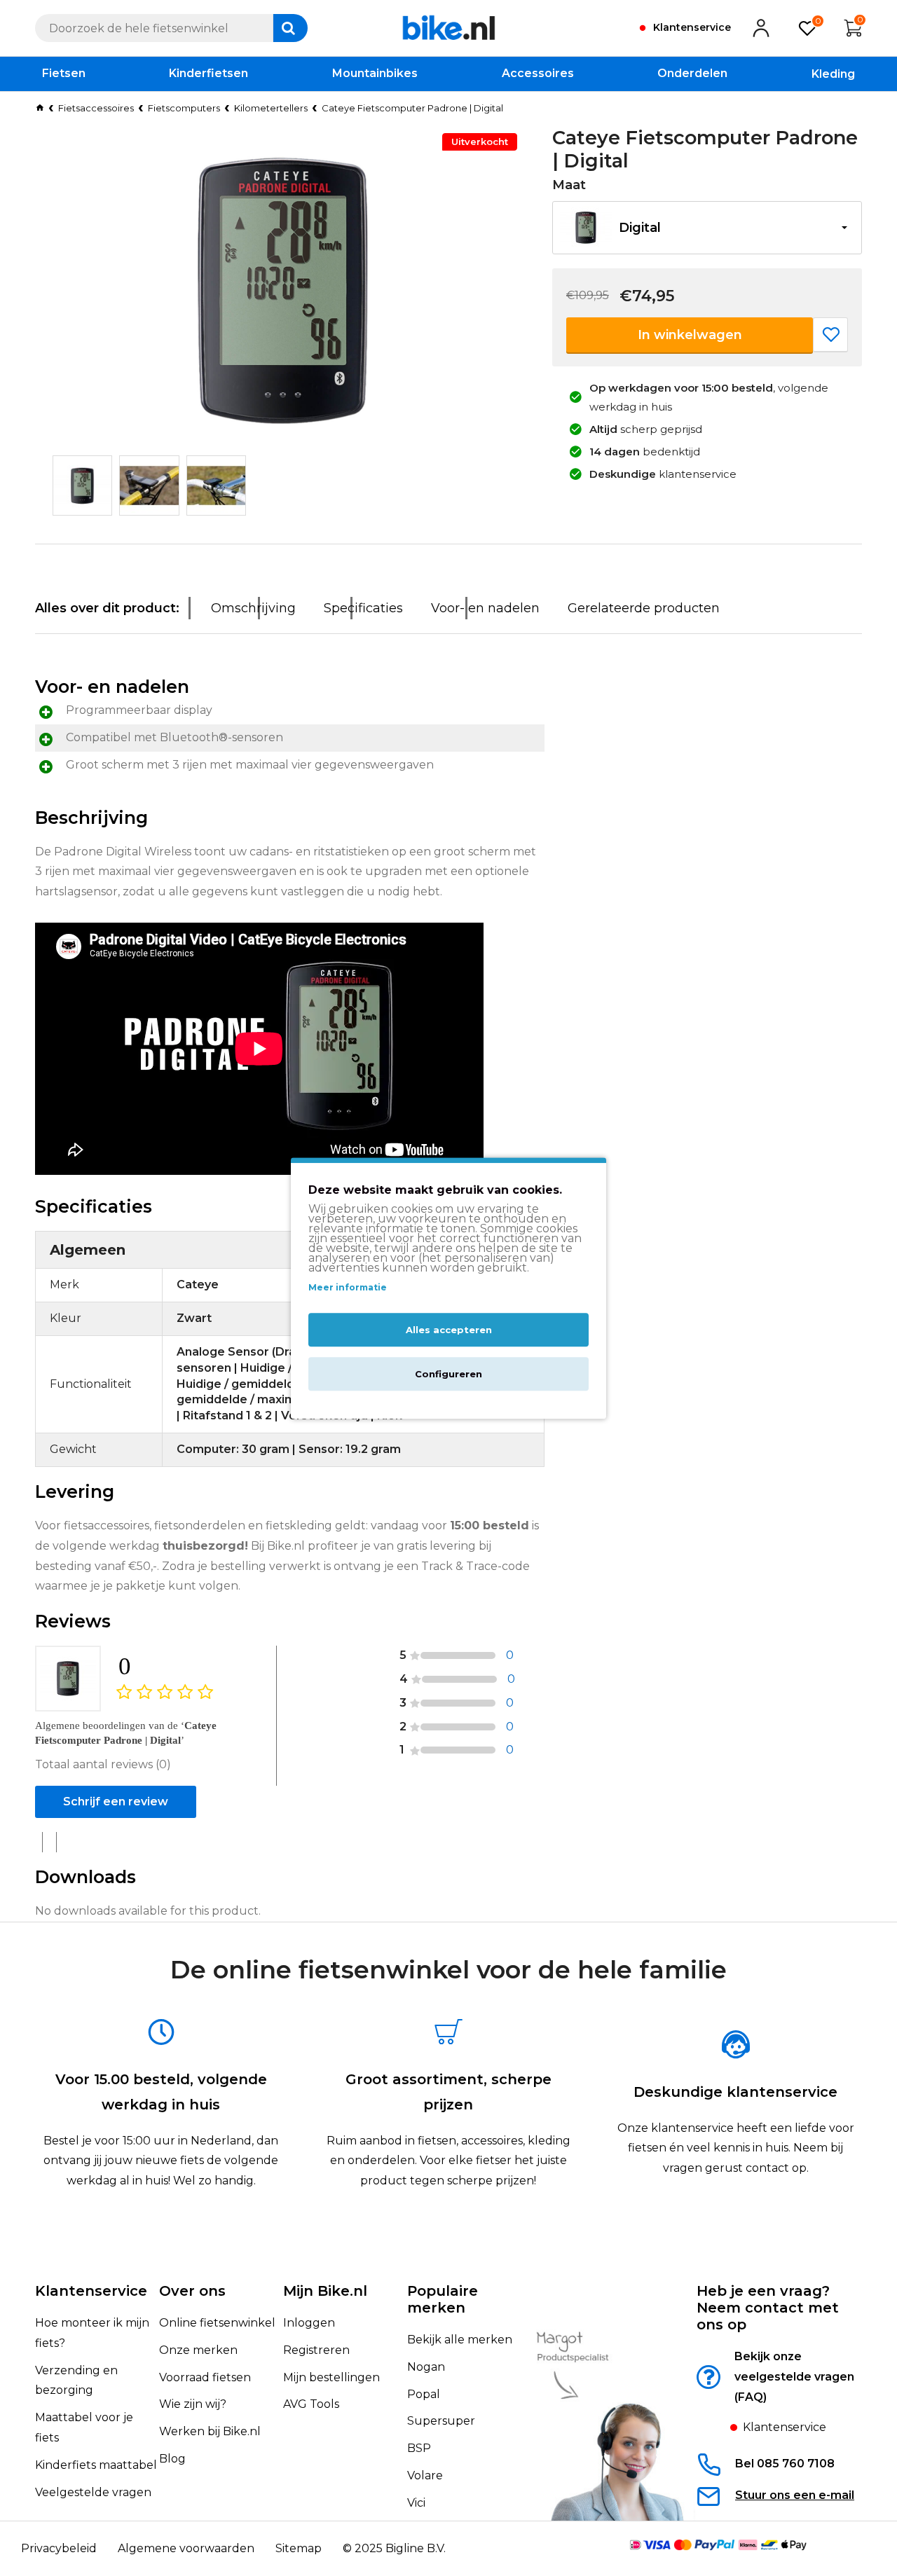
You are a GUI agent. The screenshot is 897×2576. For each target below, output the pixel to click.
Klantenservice (91, 2291)
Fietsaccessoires (96, 108)
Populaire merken (443, 2299)
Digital (640, 228)
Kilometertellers (271, 108)
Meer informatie (348, 1288)
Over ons (192, 2291)
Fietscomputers (184, 108)
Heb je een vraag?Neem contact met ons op (768, 2308)
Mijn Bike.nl (325, 2291)
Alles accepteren (449, 1330)
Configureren (448, 1374)
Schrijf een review (116, 1802)
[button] (707, 228)
